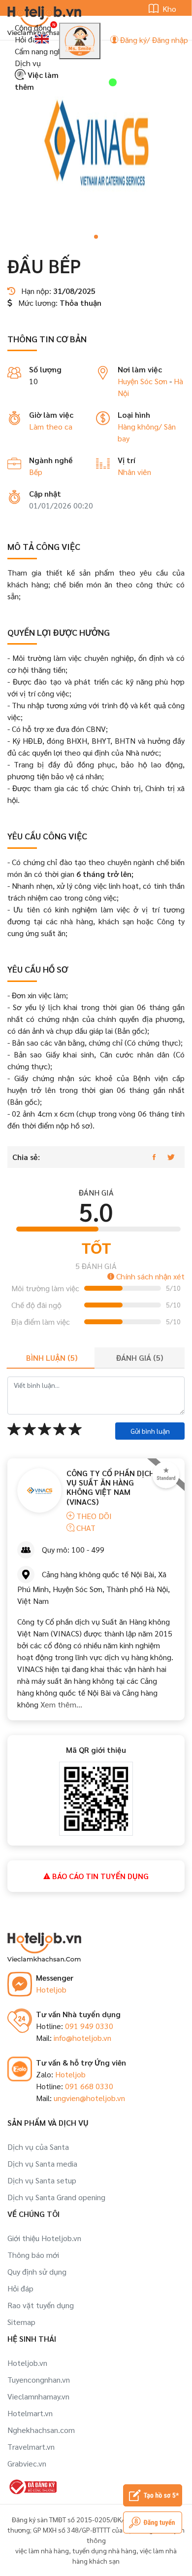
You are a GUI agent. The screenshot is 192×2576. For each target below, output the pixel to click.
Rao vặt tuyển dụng (41, 2305)
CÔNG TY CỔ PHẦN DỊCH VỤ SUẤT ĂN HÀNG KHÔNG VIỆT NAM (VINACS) (111, 1487)
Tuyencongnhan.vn (39, 2379)
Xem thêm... (60, 1704)
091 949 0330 (89, 2026)
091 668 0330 (89, 2086)
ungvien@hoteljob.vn (89, 2098)
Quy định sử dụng (37, 2271)
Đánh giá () (140, 1358)
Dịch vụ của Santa (38, 2147)
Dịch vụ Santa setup (42, 2180)
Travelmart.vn (31, 2447)
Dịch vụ (28, 63)
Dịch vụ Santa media (42, 2163)
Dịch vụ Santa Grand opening (56, 2197)
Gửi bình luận (150, 1431)
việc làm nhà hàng (42, 2550)
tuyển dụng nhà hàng (104, 2550)
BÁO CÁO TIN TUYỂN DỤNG (99, 1876)
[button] (96, 237)
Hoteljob (51, 1989)
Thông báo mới (33, 2255)
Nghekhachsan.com (41, 2430)
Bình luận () (52, 1358)
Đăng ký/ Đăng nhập (153, 40)
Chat (85, 1528)
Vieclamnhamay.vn (38, 2396)
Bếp (36, 472)
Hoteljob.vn (27, 2363)
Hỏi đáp (28, 39)
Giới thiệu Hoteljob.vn (44, 2238)
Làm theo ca (51, 426)
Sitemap (21, 2322)
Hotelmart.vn (30, 2413)
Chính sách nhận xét (149, 1276)
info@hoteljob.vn (82, 2038)
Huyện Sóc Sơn (143, 381)
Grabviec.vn (27, 2463)
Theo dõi (93, 1516)
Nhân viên (134, 472)
